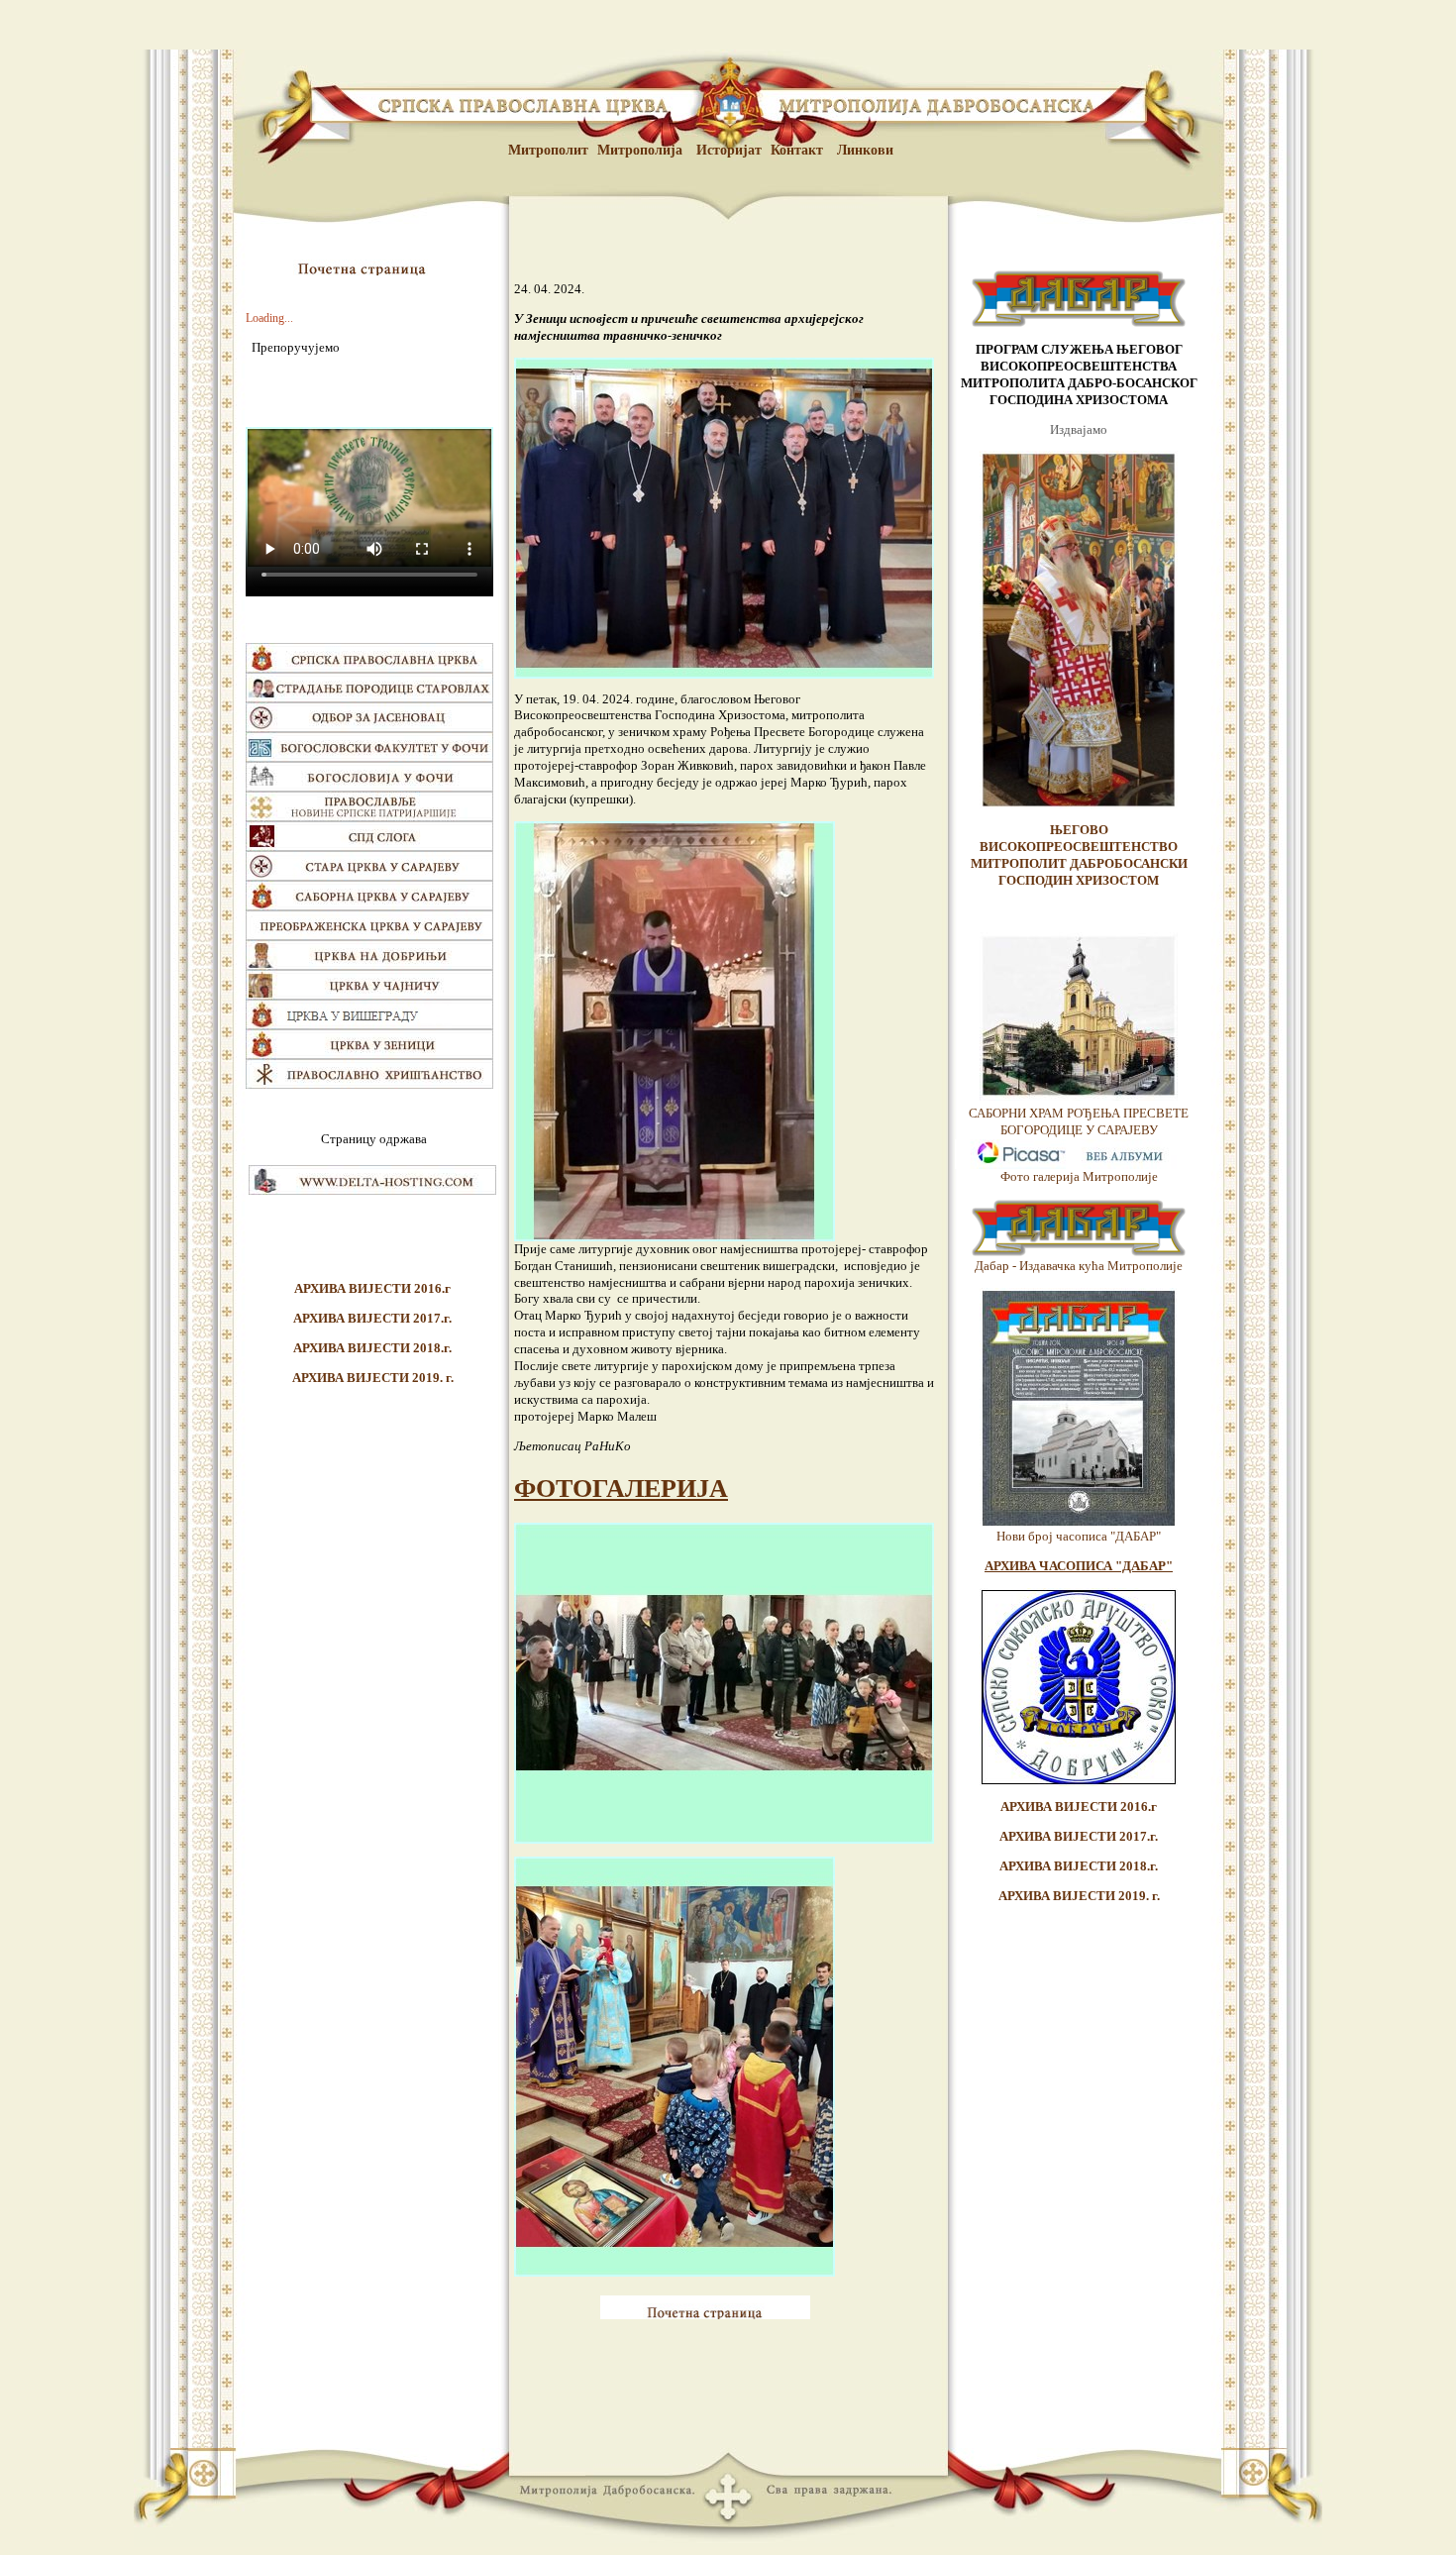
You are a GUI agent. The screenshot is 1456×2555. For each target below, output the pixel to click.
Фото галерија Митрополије (1079, 1176)
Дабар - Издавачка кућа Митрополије (1079, 1266)
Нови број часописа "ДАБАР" (1079, 1536)
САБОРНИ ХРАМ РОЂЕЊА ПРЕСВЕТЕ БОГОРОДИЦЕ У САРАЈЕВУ (1079, 1121)
